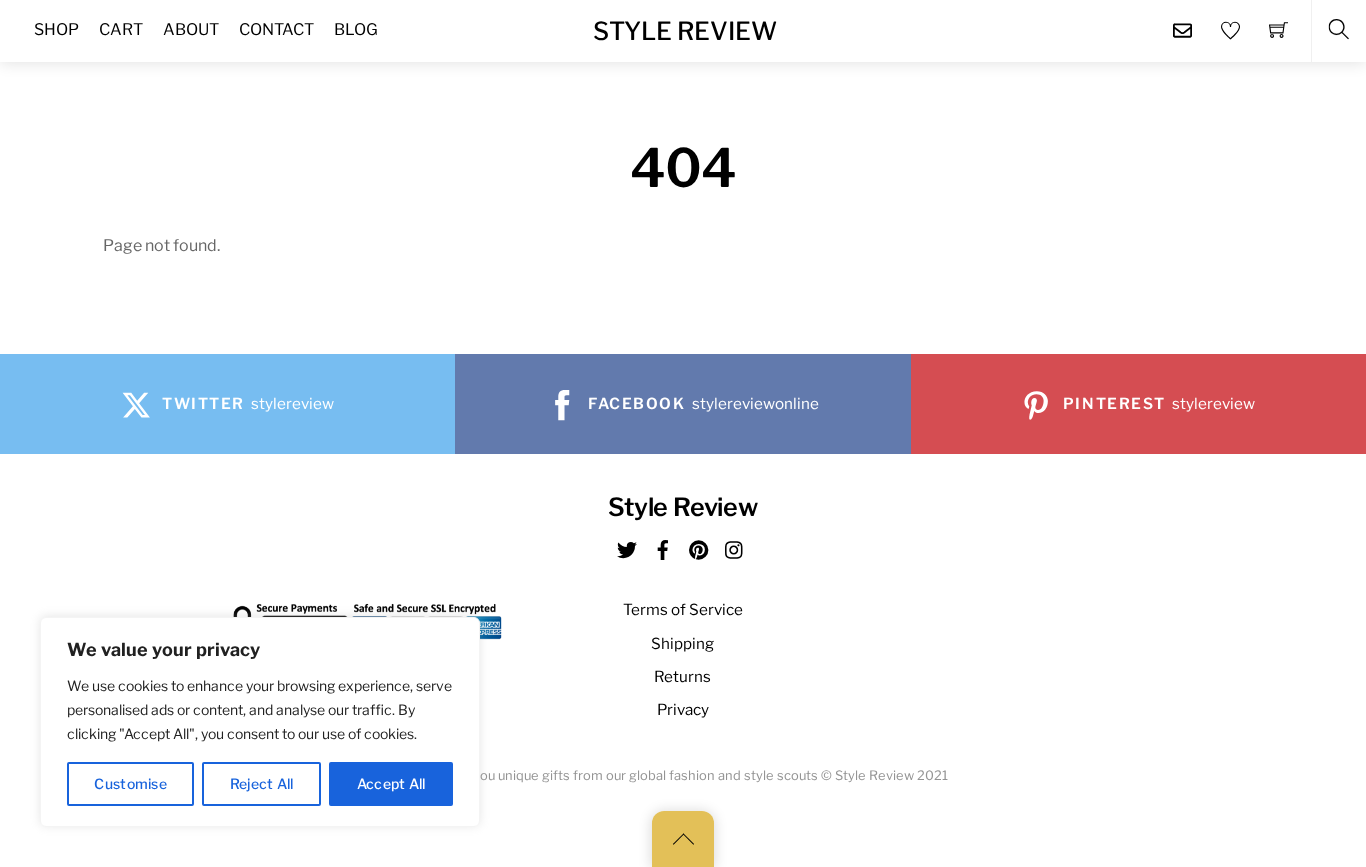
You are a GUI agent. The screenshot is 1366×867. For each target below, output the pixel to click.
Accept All (391, 783)
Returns (682, 676)
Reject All (262, 783)
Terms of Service (683, 609)
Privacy (683, 709)
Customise (130, 783)
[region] (260, 722)
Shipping (682, 643)
